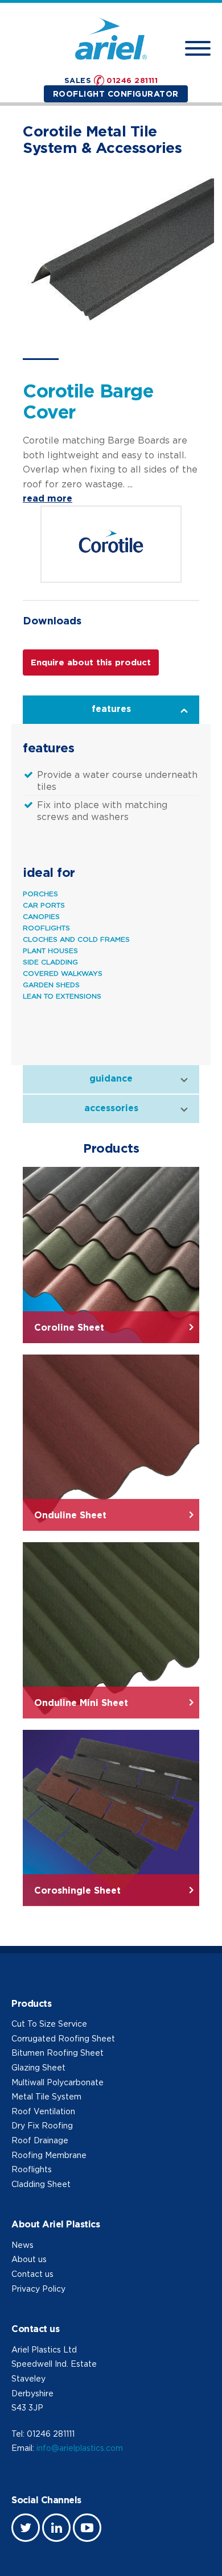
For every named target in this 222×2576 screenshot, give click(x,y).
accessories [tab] (111, 1108)
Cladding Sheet (41, 2184)
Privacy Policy (38, 2289)
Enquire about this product (91, 662)
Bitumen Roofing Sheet (57, 2053)
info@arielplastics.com (80, 2448)
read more (48, 498)
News (22, 2245)
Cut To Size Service (49, 2024)
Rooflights (32, 2169)
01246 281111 (132, 80)
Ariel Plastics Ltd (44, 2349)
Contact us (32, 2274)
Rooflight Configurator (116, 94)
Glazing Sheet (38, 2067)
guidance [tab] (111, 1078)
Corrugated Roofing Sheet (63, 2038)
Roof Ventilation (43, 2111)
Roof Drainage (40, 2140)
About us (29, 2259)
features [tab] (111, 709)
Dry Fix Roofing (42, 2125)
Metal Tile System (46, 2096)
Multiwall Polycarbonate (57, 2082)
